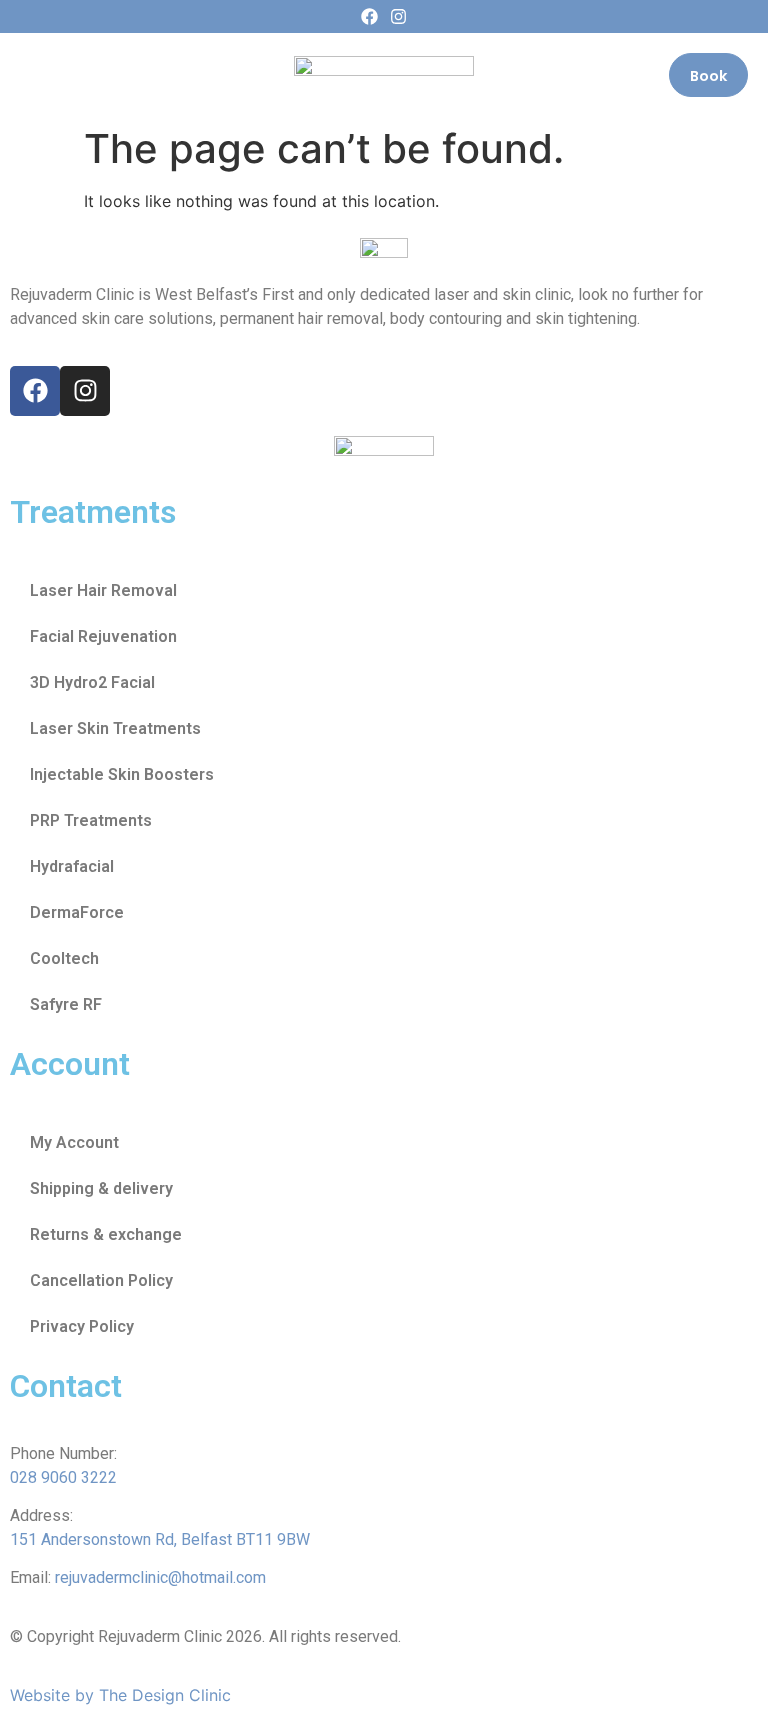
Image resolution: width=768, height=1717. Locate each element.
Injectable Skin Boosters (122, 774)
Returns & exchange (106, 1234)
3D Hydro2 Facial (92, 682)
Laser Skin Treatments (115, 728)
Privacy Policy (82, 1326)
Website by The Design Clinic (120, 1695)
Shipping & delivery (101, 1188)
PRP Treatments (91, 820)
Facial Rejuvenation (103, 636)
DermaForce (77, 912)
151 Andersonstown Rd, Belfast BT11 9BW (160, 1539)
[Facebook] (369, 16)
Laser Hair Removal (103, 590)
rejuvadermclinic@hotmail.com (160, 1577)
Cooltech (64, 958)
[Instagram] (398, 16)
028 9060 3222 (63, 1477)
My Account (74, 1142)
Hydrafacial (72, 866)
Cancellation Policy (101, 1280)
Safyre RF (66, 1004)
